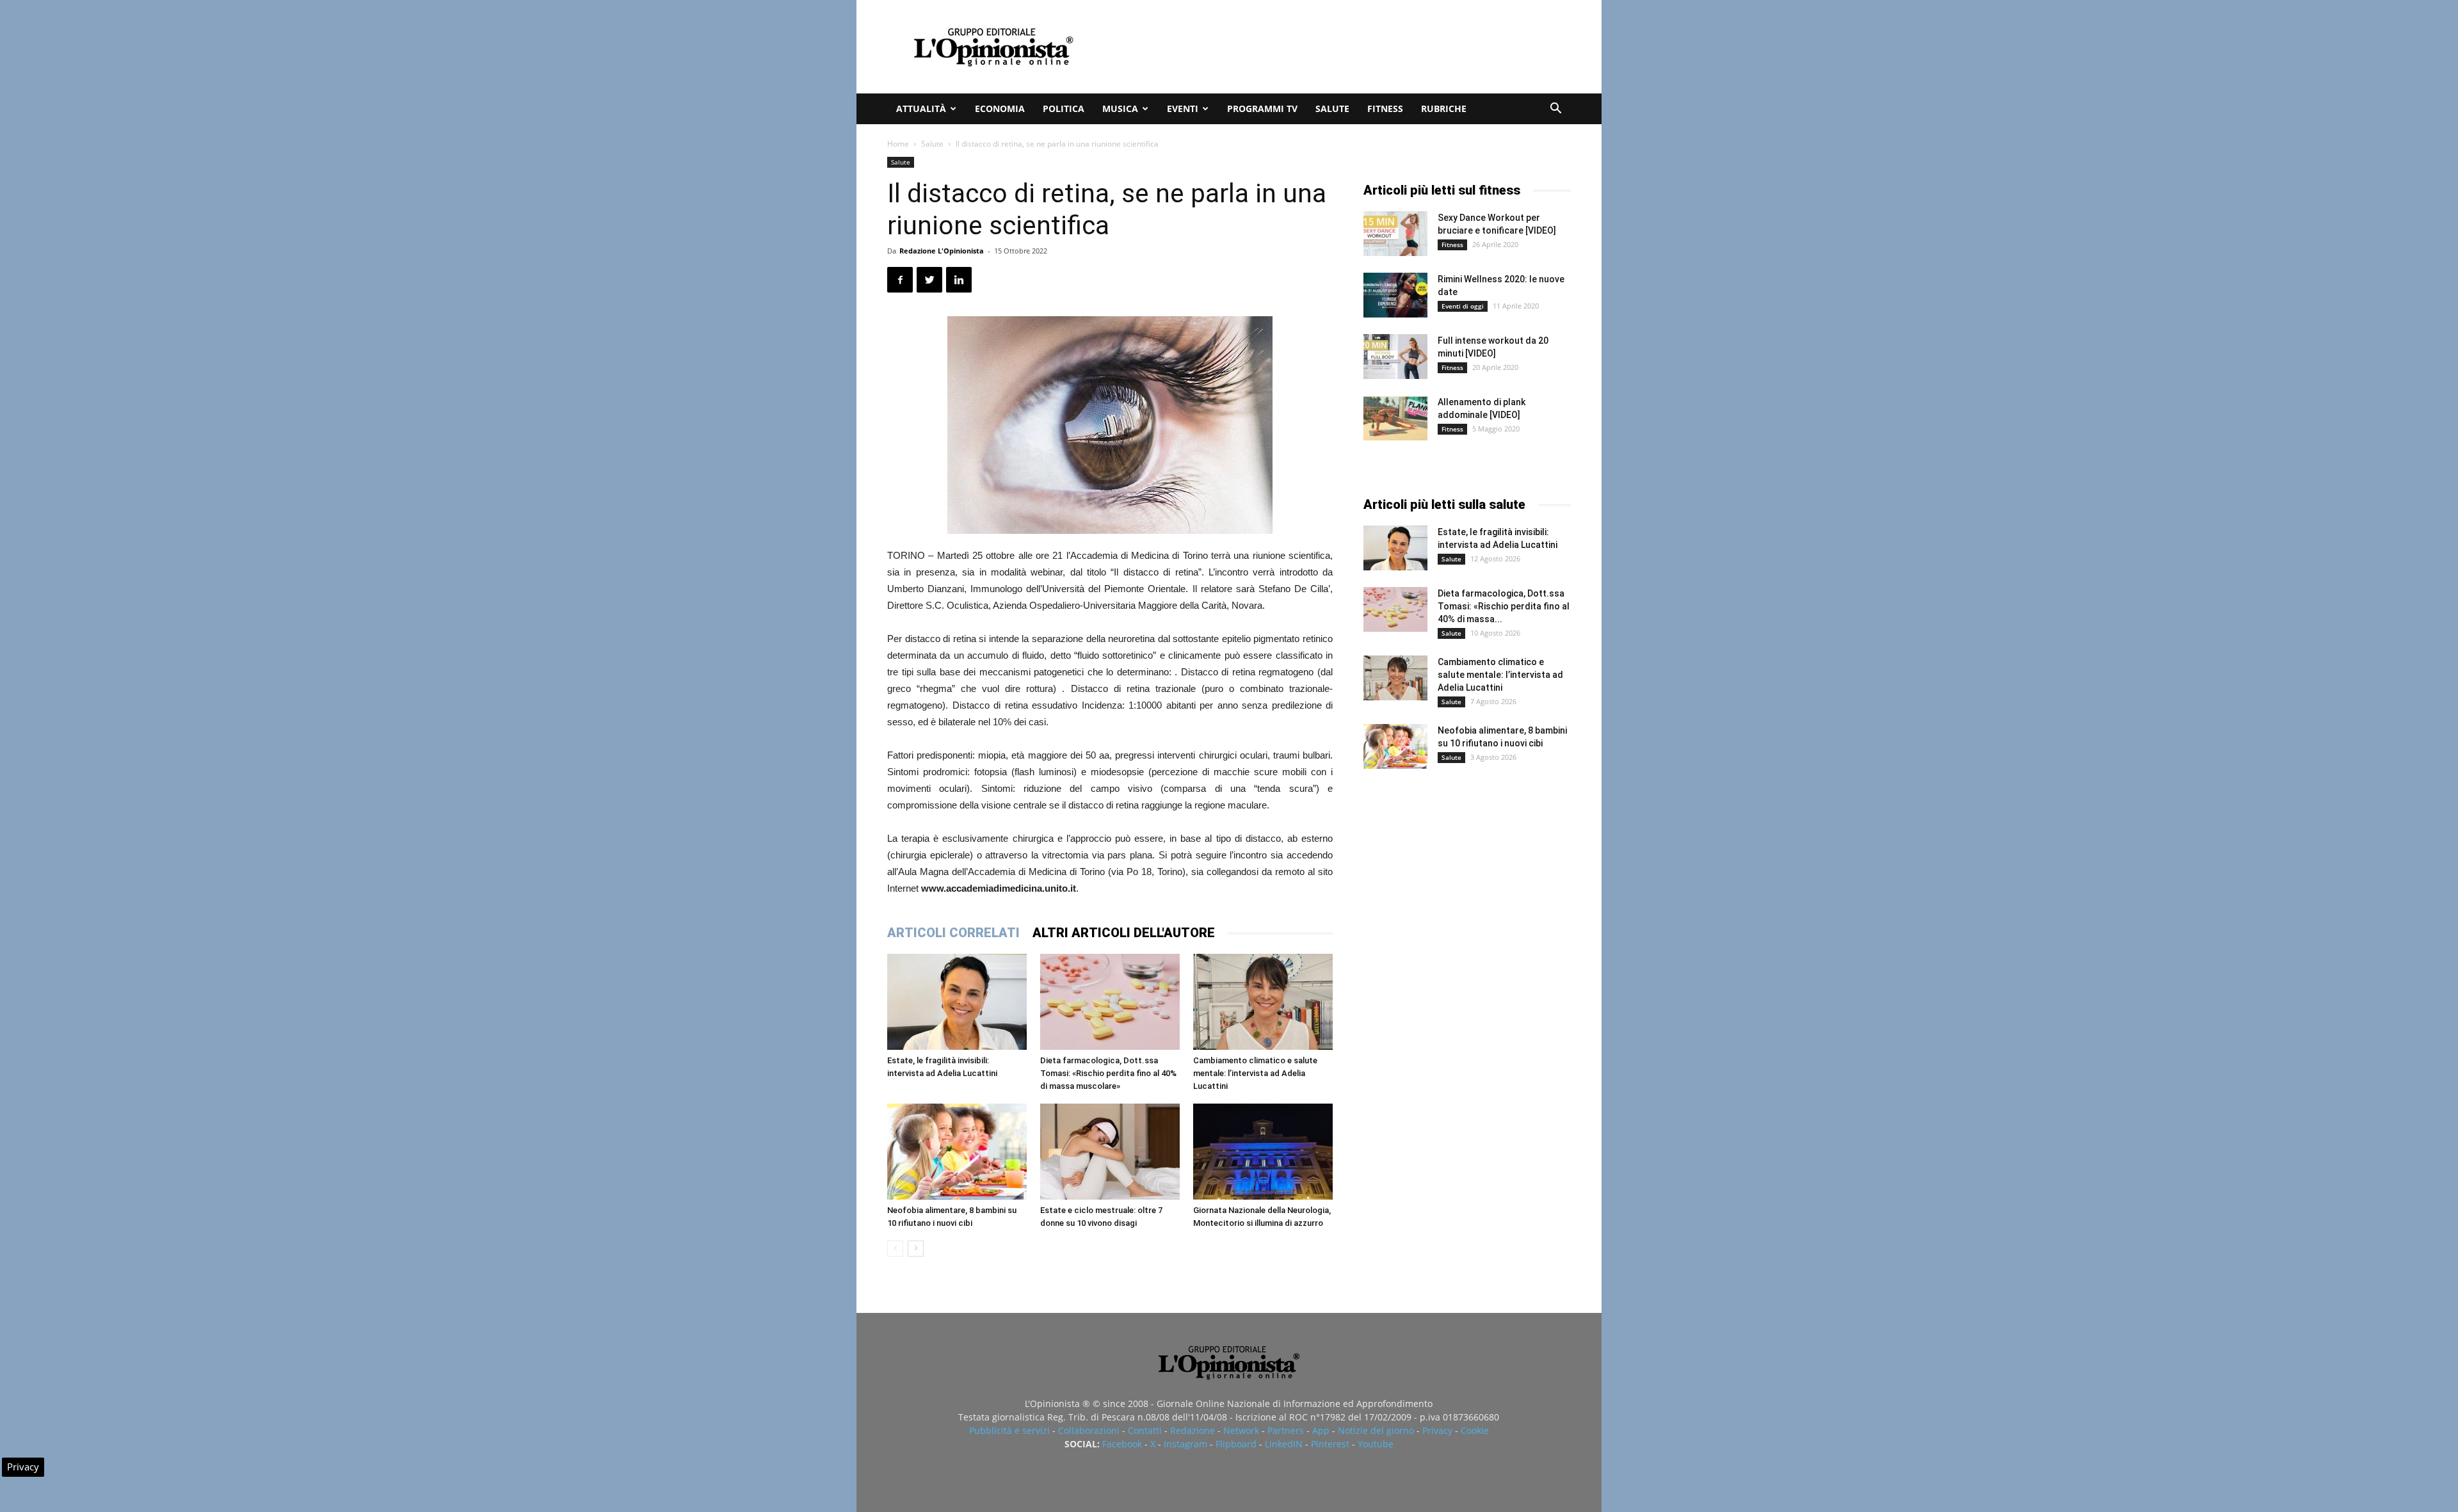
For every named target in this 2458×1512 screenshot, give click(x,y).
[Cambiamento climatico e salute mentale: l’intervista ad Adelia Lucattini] (1263, 1002)
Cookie (1475, 1430)
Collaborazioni (1089, 1430)
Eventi (1183, 109)
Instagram (1185, 1444)
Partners (1286, 1430)
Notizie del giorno (1376, 1430)
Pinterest (1330, 1444)
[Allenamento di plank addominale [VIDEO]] (1395, 418)
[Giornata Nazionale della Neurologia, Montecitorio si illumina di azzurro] (1263, 1152)
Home (898, 144)
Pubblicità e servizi (1009, 1430)
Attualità (921, 109)
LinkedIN (1284, 1444)
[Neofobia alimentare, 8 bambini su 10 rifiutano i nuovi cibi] (957, 1152)
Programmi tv (1262, 109)
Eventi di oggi (1463, 306)
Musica (1120, 109)
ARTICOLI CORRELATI (953, 933)
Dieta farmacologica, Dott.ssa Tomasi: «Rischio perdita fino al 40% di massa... (1504, 606)
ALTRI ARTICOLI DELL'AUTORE (1124, 933)
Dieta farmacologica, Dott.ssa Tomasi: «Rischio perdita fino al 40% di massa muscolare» (1108, 1073)
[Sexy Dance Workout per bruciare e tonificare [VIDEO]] (1395, 234)
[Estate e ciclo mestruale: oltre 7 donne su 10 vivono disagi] (1110, 1152)
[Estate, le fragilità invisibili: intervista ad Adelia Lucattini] (957, 1002)
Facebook (1122, 1444)
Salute (1332, 109)
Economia (1000, 109)
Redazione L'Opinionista (942, 251)
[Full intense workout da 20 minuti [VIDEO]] (1395, 357)
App (1321, 1430)
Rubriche (1444, 109)
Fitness (1385, 109)
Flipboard (1236, 1444)
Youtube (1376, 1444)
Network (1241, 1430)
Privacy (1437, 1430)
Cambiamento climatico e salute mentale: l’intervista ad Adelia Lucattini (1255, 1073)
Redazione (1193, 1430)
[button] (1555, 110)
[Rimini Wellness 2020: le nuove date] (1395, 295)
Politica (1064, 109)
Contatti (1145, 1430)
